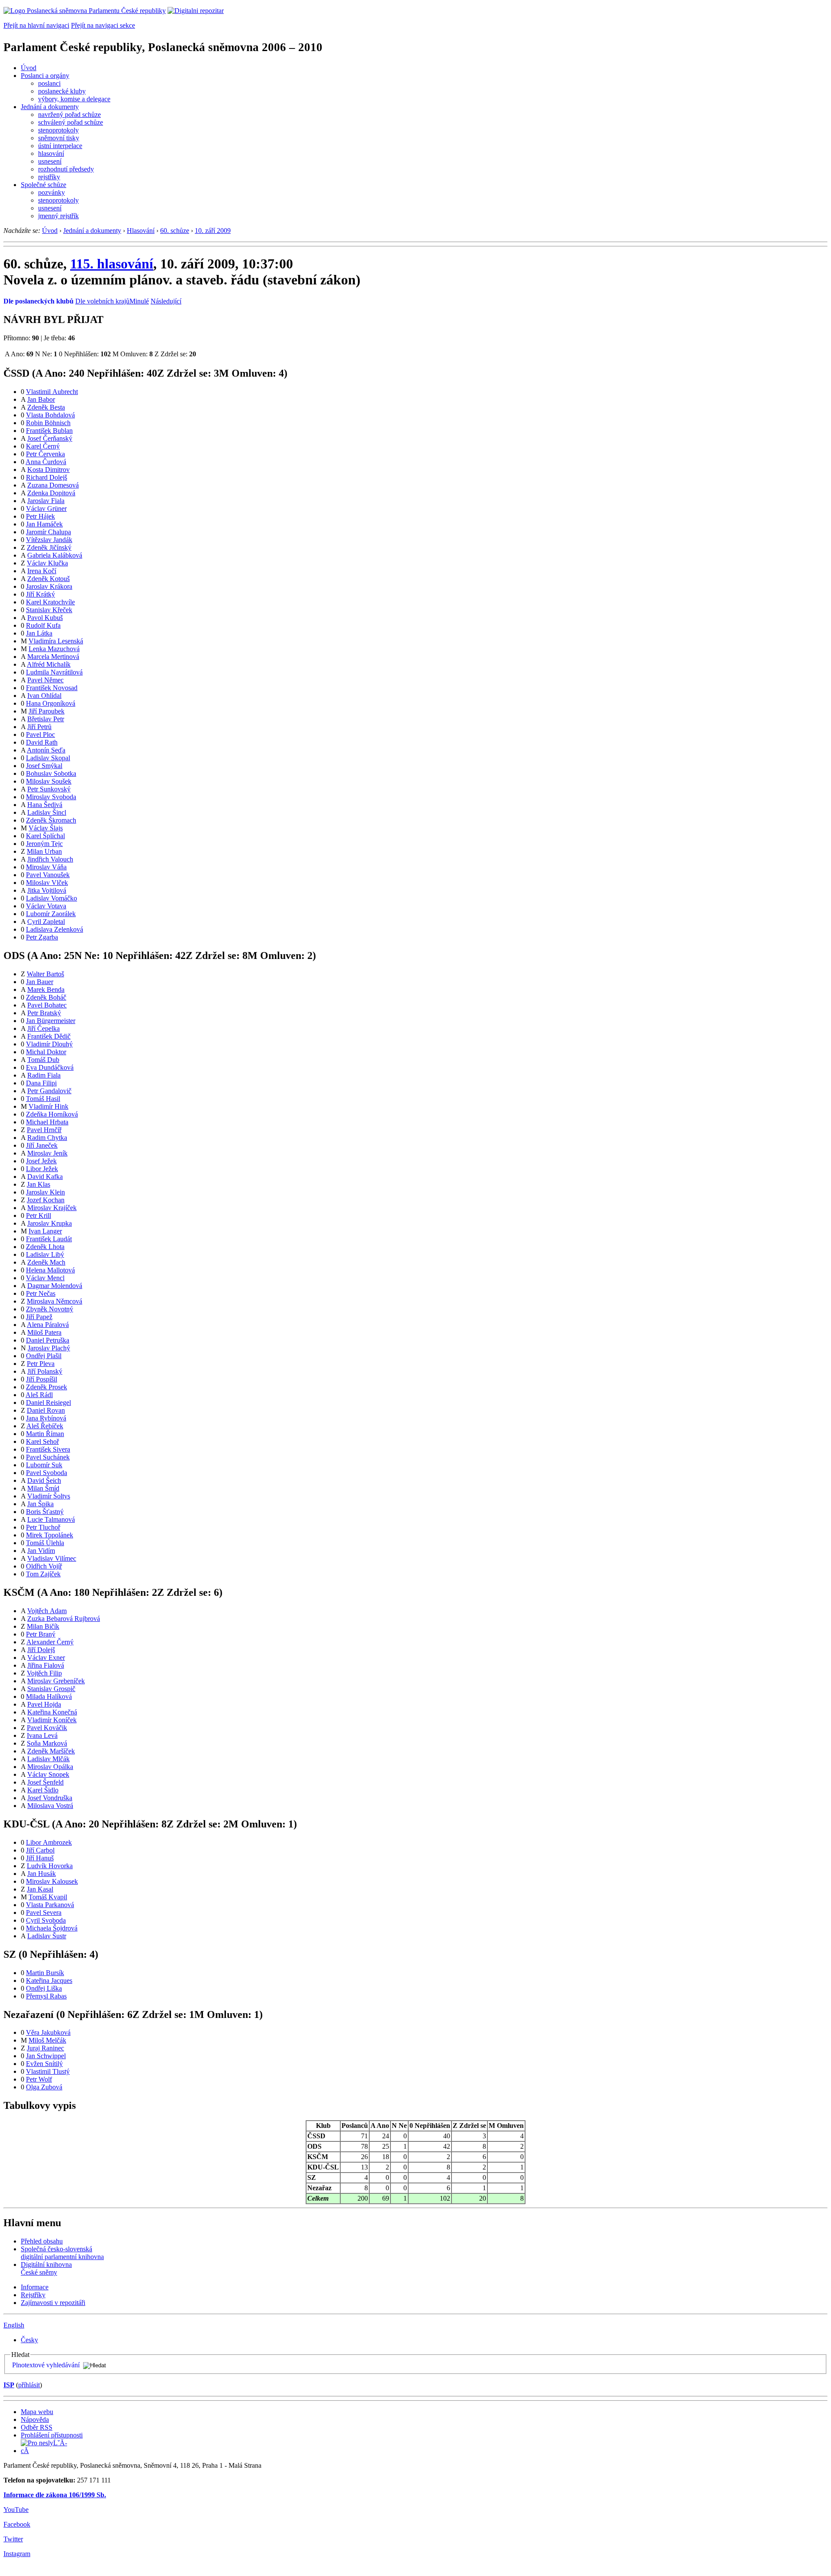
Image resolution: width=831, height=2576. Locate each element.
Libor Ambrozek (49, 1842)
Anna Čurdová (46, 462)
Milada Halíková (49, 1696)
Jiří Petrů (39, 727)
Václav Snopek (48, 1774)
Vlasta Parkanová (50, 1905)
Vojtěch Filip (44, 1673)
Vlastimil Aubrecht (52, 392)
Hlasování (141, 231)
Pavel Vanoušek (48, 875)
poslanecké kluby (62, 91)
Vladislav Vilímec (52, 1558)
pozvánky (52, 192)
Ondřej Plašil (44, 1356)
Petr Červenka (45, 454)
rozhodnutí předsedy (66, 169)
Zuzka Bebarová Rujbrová (64, 1619)
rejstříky (49, 177)
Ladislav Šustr (47, 1936)
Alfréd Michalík (49, 664)
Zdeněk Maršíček (51, 1751)
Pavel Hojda (44, 1704)
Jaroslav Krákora (49, 586)
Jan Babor (41, 399)
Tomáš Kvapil (48, 1897)
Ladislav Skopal (48, 758)
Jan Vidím (41, 1551)
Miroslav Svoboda (51, 797)
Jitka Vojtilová (47, 890)
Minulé (139, 301)
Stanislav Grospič (51, 1689)
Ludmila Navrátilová (54, 672)
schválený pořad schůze (71, 122)
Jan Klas (39, 1184)
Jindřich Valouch (50, 859)
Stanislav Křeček (49, 610)
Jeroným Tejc (44, 844)
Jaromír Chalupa (48, 532)
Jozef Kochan (46, 1200)
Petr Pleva (41, 1364)
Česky (29, 2340)
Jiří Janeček (42, 1145)
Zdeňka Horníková (52, 1114)
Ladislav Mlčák (48, 1759)
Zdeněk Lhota (45, 1247)
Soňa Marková (47, 1743)
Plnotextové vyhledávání (46, 2365)
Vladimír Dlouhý (49, 1044)
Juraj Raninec (45, 2048)
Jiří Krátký (40, 594)
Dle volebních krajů (102, 301)
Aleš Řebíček (45, 1426)
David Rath (42, 742)
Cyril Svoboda (46, 1920)
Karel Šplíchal (45, 836)
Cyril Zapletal (46, 922)
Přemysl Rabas (46, 1996)
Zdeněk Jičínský (49, 547)
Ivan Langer (45, 1231)
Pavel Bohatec (47, 1005)
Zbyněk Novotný (50, 1309)
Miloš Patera (44, 1332)
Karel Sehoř (42, 1441)
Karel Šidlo (43, 1790)
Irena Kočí (42, 571)
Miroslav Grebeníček (56, 1681)
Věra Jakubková (48, 2032)
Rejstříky (33, 2295)
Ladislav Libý (45, 1254)
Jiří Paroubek (47, 711)
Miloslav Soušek (49, 781)
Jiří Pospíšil (42, 1379)
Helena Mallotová (50, 1270)
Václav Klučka (47, 563)
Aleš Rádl (39, 1395)
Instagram (17, 2554)
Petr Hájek (40, 516)
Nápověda (35, 2419)
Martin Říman (45, 1434)
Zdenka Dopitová (51, 493)
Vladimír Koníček (52, 1720)
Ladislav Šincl (47, 812)
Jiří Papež (39, 1317)
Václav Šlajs (46, 828)
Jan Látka (39, 633)
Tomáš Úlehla (45, 1543)
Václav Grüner (46, 508)
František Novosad (52, 688)
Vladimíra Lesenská (56, 641)
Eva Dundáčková (50, 1067)
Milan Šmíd (43, 1488)
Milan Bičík (43, 1626)
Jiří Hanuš (40, 1858)
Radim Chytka (47, 1138)
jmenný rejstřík (58, 216)
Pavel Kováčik (47, 1728)
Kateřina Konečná (52, 1712)
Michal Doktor (46, 1052)
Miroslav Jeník (47, 1153)
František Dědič (49, 1036)
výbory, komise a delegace (74, 99)
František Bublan (49, 431)
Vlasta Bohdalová (50, 415)
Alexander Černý (50, 1642)
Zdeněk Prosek (47, 1387)
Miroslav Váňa (46, 867)
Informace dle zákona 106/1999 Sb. (55, 2495)
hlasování (51, 153)
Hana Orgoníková (51, 703)
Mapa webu (37, 2412)
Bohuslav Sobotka (51, 773)
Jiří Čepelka (43, 1028)
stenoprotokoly (58, 130)
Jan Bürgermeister (51, 1021)
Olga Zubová (44, 2087)
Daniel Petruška (48, 1340)
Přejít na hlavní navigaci (36, 25)
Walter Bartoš (45, 974)
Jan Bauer (40, 982)
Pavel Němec (45, 680)
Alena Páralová (48, 1325)
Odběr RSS (37, 2427)
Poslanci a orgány (45, 76)
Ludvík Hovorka (50, 1866)
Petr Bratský (44, 1013)
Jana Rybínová (46, 1418)
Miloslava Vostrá (50, 1806)
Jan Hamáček (44, 524)
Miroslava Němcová (55, 1301)
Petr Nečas (41, 1293)
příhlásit (29, 2385)
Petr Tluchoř (43, 1527)
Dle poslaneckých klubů (39, 301)
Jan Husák (42, 1874)
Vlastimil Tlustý (48, 2071)
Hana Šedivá (45, 805)
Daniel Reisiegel (48, 1403)
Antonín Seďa (46, 750)
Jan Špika (40, 1504)
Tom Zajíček (43, 1574)
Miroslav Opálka (50, 1767)
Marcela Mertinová (53, 657)
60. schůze (175, 231)
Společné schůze (43, 185)
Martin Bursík (45, 1973)
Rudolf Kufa (43, 625)
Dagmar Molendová (55, 1286)
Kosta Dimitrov (48, 470)
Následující (166, 301)
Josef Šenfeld (45, 1782)
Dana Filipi (41, 1083)
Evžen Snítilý (44, 2064)
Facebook (17, 2524)
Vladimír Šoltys (49, 1496)
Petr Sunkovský (49, 789)
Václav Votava (46, 906)
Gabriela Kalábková (55, 555)
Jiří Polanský (45, 1371)
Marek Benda (46, 989)
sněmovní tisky (59, 138)
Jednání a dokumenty (50, 107)
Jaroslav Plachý (49, 1348)
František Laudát (49, 1239)
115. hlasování (112, 264)
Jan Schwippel (46, 2056)
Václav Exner (46, 1658)
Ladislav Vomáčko (52, 898)
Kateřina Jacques (49, 1980)
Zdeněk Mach (46, 1262)
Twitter (13, 2539)
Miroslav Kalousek (52, 1881)
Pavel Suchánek (48, 1457)
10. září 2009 (213, 231)
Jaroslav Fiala (46, 501)
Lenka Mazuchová (54, 649)
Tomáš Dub (43, 1060)
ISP (9, 2385)
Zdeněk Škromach (51, 820)
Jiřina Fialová (46, 1665)
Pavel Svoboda (47, 1473)
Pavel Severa (44, 1913)
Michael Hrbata (47, 1122)
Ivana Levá (42, 1735)
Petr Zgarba (42, 937)
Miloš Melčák (47, 2040)
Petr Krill (39, 1215)
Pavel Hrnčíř (44, 1130)
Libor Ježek (42, 1169)
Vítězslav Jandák (49, 540)
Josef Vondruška (50, 1798)
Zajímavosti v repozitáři (53, 2303)
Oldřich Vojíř (44, 1566)
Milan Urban (44, 851)
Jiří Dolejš (41, 1650)
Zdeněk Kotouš (48, 579)
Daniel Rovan (46, 1410)
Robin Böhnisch (48, 423)
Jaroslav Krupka (50, 1223)
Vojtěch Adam (47, 1611)
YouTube (16, 2510)
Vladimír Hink (48, 1106)
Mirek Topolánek (50, 1535)
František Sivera (48, 1449)
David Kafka (45, 1177)
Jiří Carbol (40, 1850)
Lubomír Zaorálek (51, 914)
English (14, 2325)
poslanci (49, 83)
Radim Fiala (44, 1075)
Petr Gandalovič (49, 1091)
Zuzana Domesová (53, 485)
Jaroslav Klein (45, 1192)
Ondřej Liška (44, 1988)
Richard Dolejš (47, 477)
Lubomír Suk (44, 1465)
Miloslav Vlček (47, 883)
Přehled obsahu (42, 2241)
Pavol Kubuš (45, 618)
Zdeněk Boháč (46, 997)
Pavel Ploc (40, 734)
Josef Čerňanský (50, 438)
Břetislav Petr (46, 719)
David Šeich (44, 1480)
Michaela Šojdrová (52, 1928)
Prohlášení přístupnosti (52, 2435)
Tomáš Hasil (43, 1099)
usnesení (50, 161)
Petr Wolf (39, 2079)
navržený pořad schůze (69, 115)
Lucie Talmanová (51, 1519)
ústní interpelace (60, 146)
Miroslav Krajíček (52, 1208)
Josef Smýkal (44, 766)
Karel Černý (43, 446)
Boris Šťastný (45, 1512)
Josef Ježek (41, 1161)
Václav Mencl (45, 1278)
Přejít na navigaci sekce (103, 25)
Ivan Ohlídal (44, 696)
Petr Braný (41, 1634)
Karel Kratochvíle (50, 602)
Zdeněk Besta (46, 407)
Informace (35, 2287)
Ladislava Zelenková (55, 929)
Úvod (29, 68)
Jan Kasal (40, 1889)
